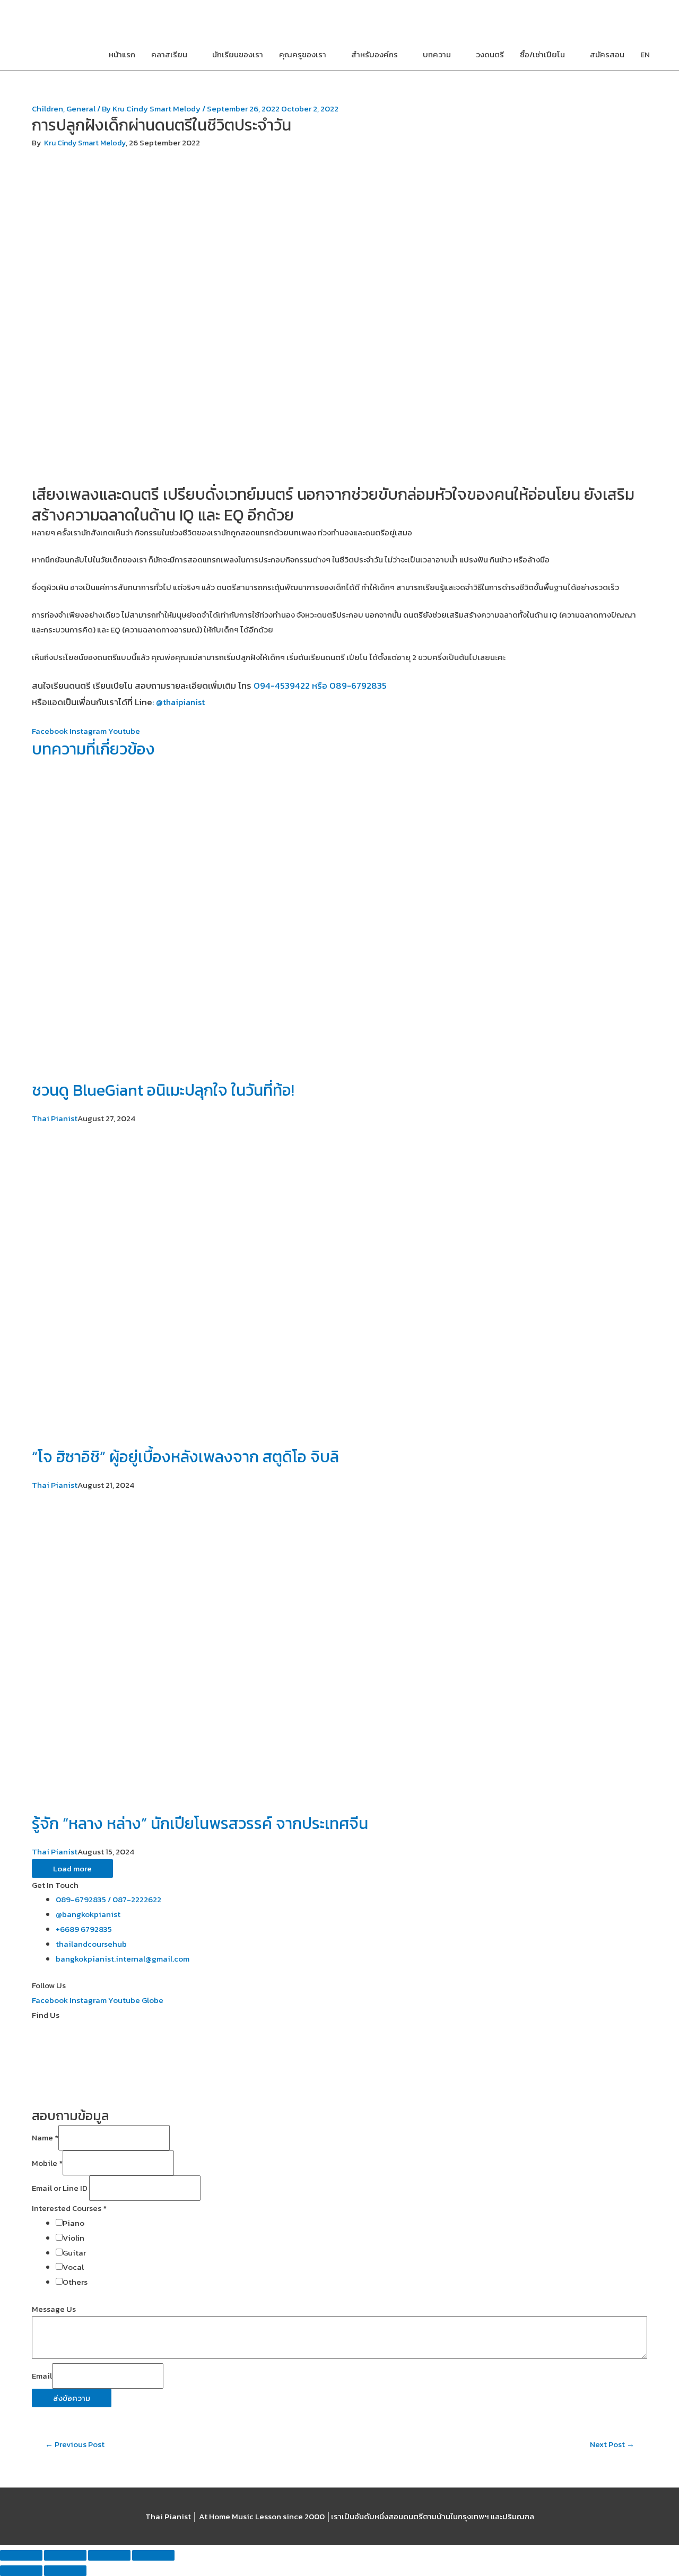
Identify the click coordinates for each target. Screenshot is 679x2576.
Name (45, 2138)
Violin (73, 2238)
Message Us (54, 2309)
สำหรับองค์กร (375, 54)
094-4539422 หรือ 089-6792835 (320, 686)
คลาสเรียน (169, 54)
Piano (73, 2223)
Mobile (47, 2163)
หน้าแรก (122, 54)
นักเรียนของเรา (238, 54)
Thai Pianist (55, 1118)
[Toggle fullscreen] (109, 2555)
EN (645, 54)
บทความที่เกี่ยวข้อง (93, 749)
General (81, 109)
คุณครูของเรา (303, 54)
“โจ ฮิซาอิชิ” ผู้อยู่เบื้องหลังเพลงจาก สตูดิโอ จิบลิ (185, 1457)
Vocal (73, 2267)
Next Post (612, 2444)
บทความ (437, 54)
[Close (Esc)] (21, 2555)
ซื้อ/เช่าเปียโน (542, 54)
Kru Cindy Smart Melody (85, 143)
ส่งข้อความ (72, 2398)
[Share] (65, 2555)
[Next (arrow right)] (65, 2571)
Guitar (74, 2253)
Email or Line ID (60, 2188)
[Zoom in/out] (153, 2555)
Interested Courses (69, 2208)
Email (42, 2376)
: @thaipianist (179, 702)
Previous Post (75, 2444)
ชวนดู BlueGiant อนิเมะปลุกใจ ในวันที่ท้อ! (163, 1090)
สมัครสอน (607, 54)
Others (75, 2282)
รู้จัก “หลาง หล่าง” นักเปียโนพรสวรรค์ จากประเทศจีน (200, 1823)
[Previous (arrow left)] (21, 2571)
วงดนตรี (490, 54)
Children (47, 109)
